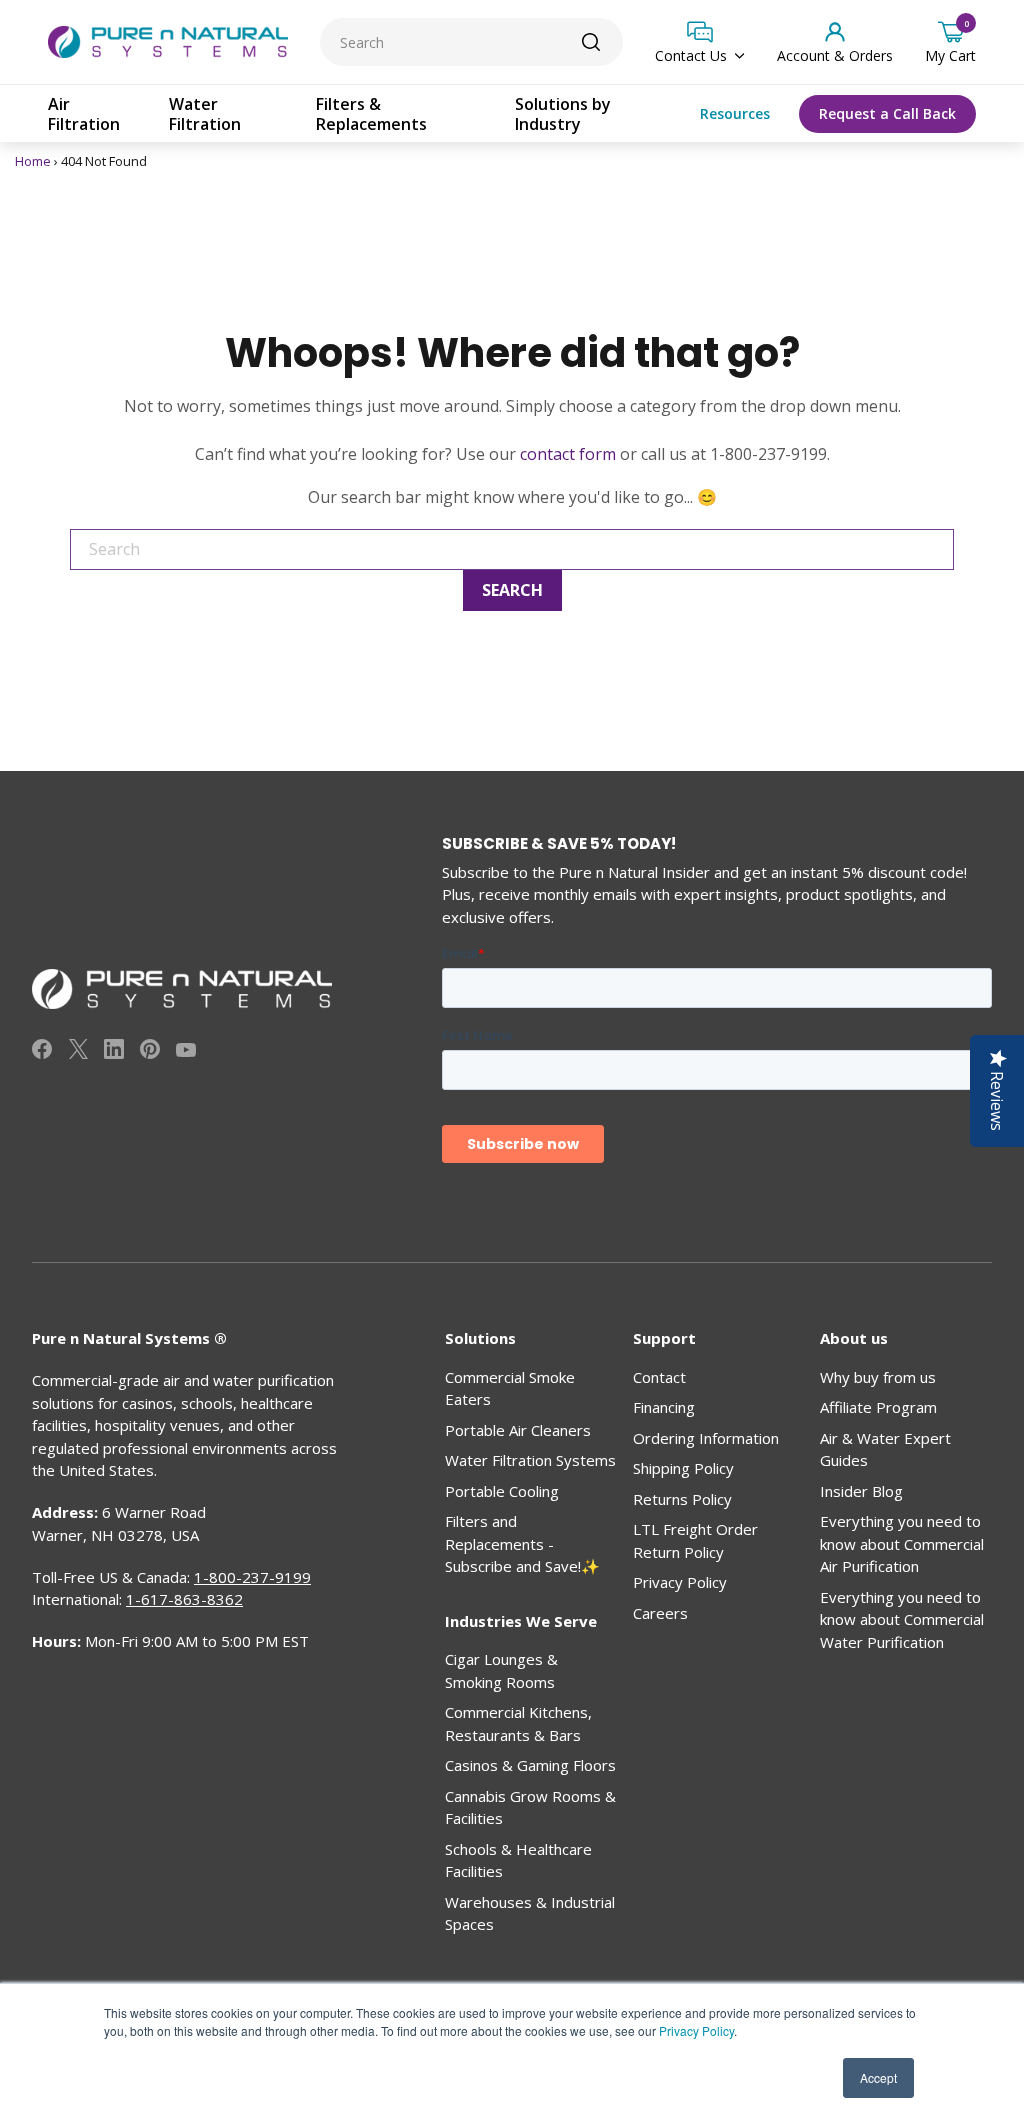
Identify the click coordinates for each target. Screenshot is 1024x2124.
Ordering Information (706, 1438)
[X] (78, 1052)
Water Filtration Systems (530, 1460)
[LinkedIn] (114, 1052)
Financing (664, 1407)
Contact (659, 1377)
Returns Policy (682, 1499)
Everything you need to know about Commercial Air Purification (902, 1543)
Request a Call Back (887, 113)
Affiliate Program (878, 1407)
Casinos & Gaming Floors (530, 1765)
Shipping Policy (683, 1468)
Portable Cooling (502, 1491)
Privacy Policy (696, 2030)
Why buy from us (878, 1377)
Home (33, 161)
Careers (660, 1613)
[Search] (591, 42)
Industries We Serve (521, 1621)
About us (854, 1338)
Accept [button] (878, 2077)
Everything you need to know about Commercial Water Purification (902, 1619)
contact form (568, 454)
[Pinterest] (150, 1052)
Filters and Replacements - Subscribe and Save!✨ (522, 1543)
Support (664, 1338)
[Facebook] (42, 1052)
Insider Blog (861, 1491)
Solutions (480, 1338)
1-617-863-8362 (184, 1599)
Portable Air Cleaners (518, 1430)
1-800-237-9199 (252, 1577)
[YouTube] (186, 1052)
